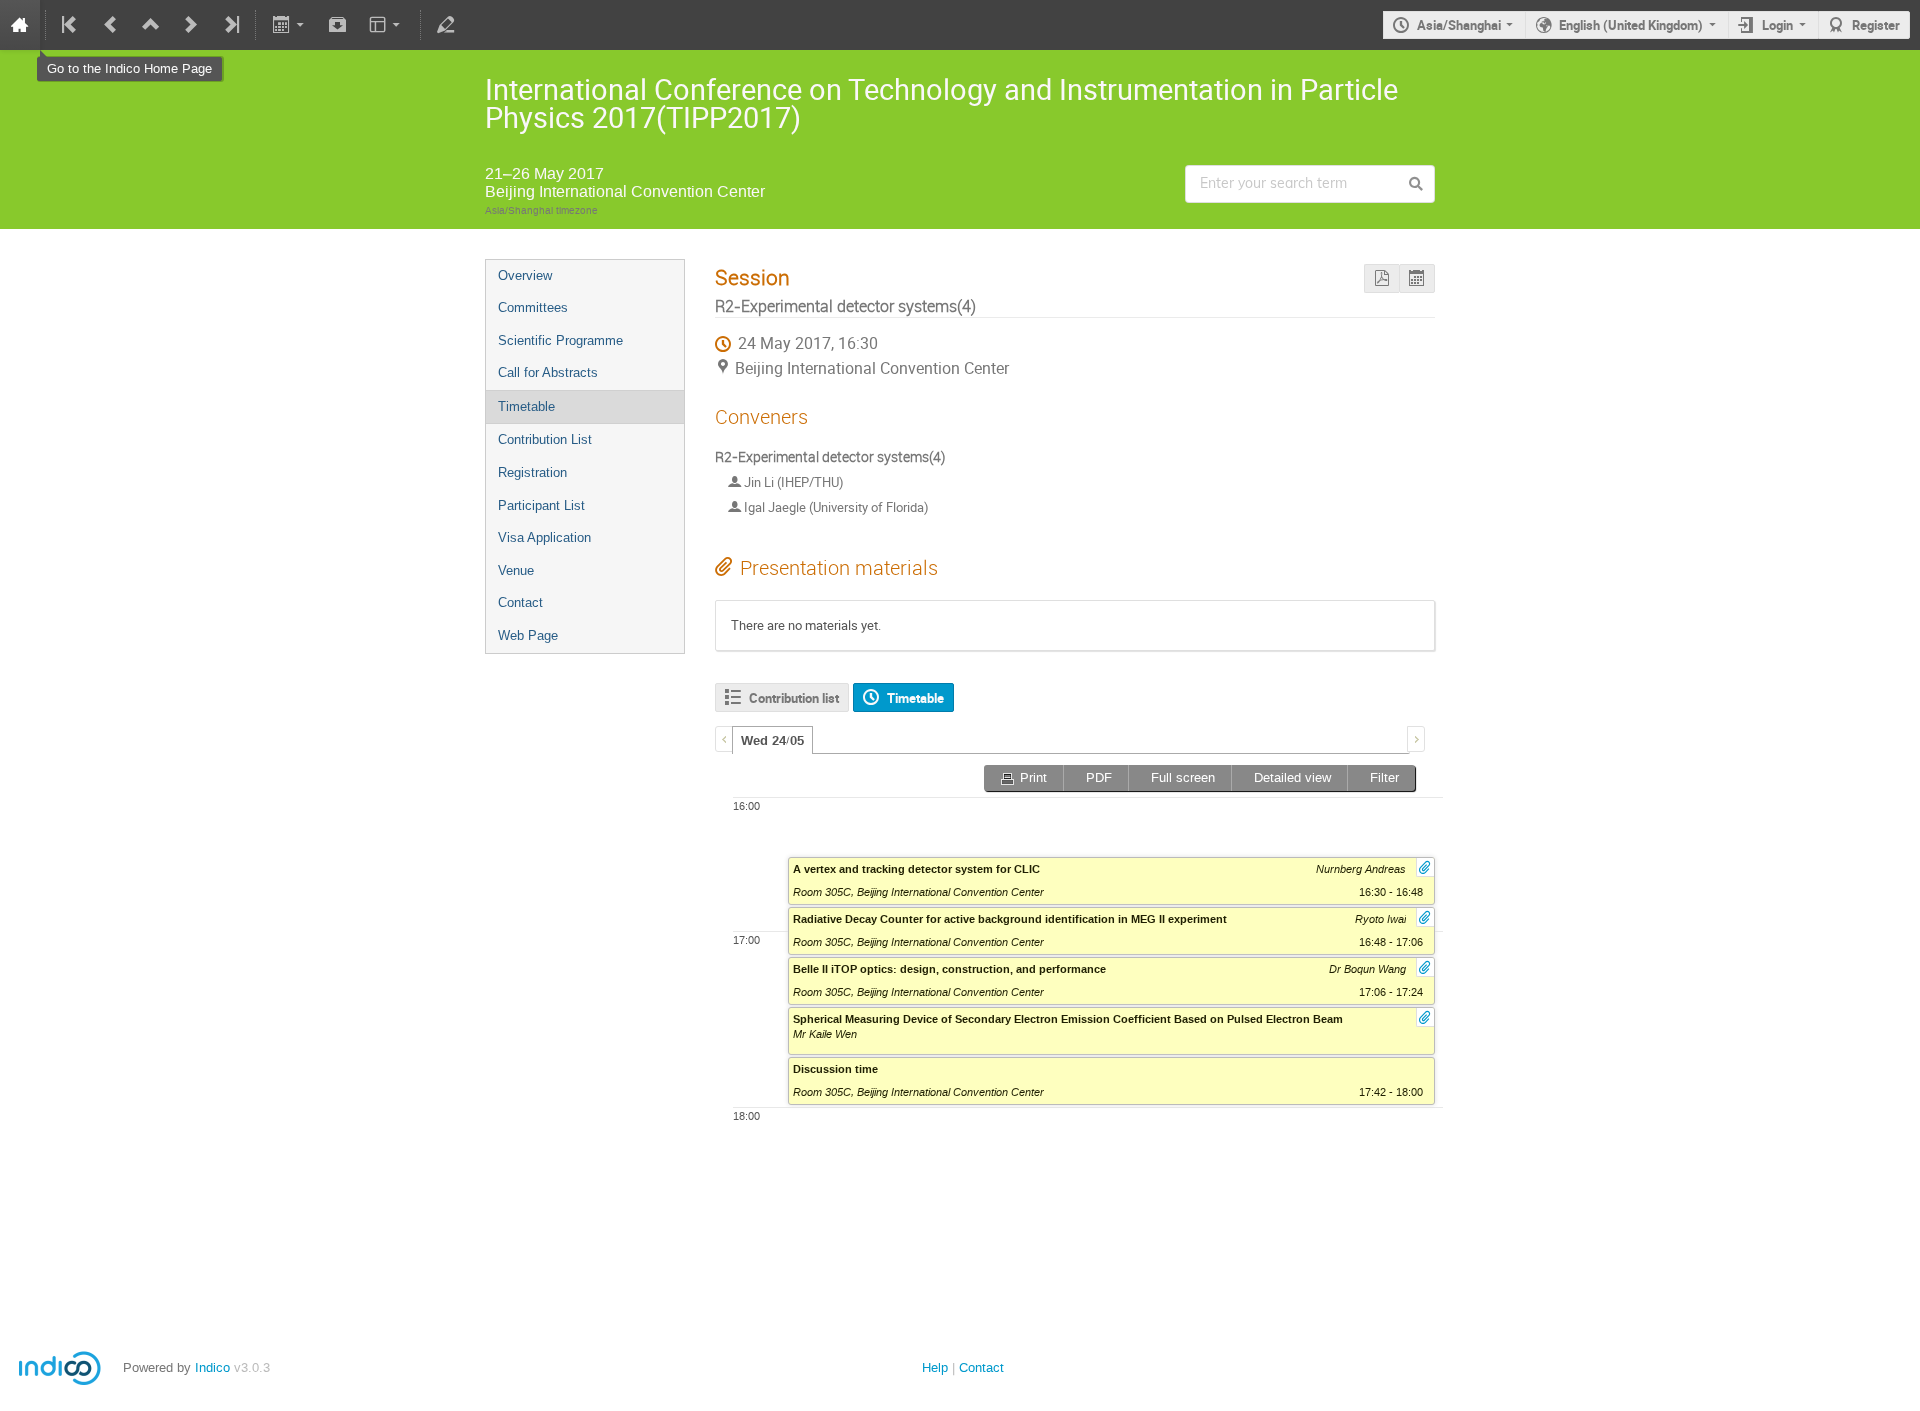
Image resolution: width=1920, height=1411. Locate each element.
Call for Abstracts (548, 372)
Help (935, 1367)
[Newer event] (191, 25)
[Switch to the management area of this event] (446, 25)
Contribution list (794, 698)
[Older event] (111, 25)
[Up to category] (151, 25)
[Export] (289, 25)
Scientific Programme (560, 340)
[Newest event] (230, 25)
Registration (532, 472)
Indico (212, 1367)
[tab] (772, 740)
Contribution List (545, 439)
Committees (533, 307)
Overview (525, 275)
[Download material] (338, 25)
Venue (516, 570)
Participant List (541, 505)
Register (1876, 25)
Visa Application (544, 537)
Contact (520, 602)
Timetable (526, 406)
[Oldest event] (71, 25)
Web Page (528, 635)
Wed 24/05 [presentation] (772, 741)
